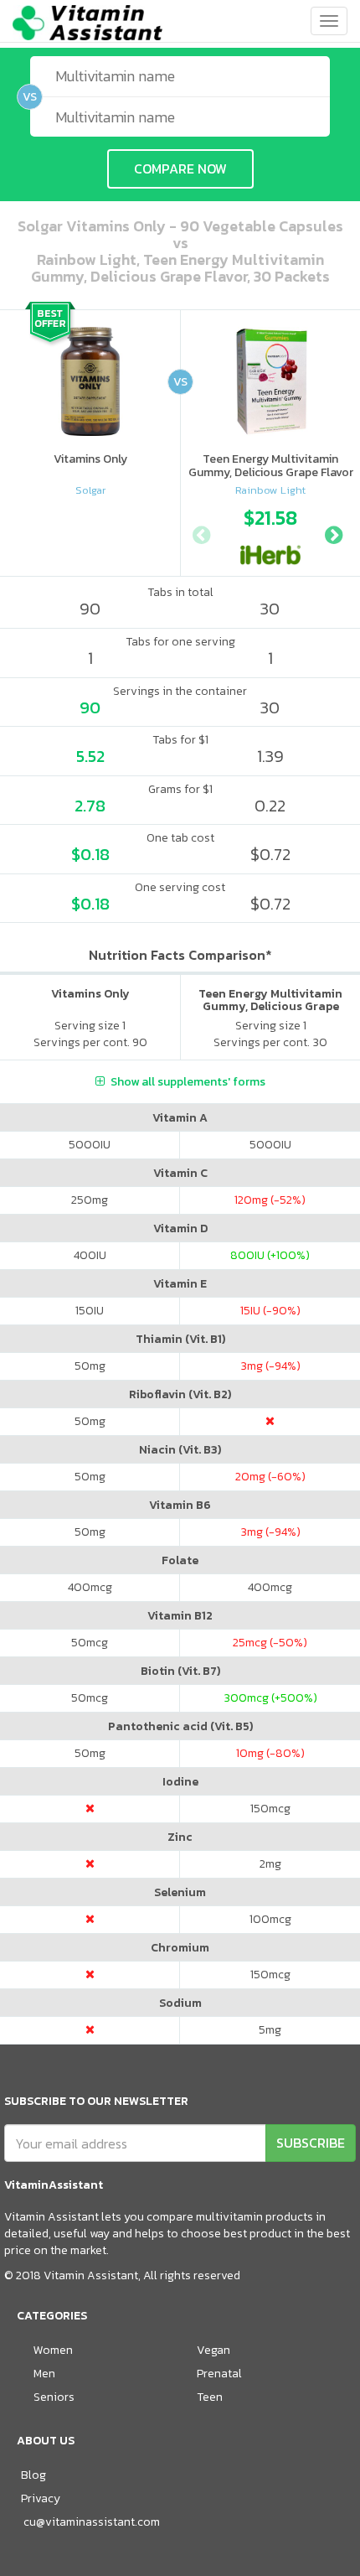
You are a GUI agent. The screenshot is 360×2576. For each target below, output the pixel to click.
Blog (33, 2475)
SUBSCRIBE (311, 2143)
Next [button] (333, 533)
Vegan (213, 2350)
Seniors (54, 2397)
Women (53, 2350)
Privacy (41, 2498)
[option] (270, 533)
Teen (210, 2397)
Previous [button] (201, 533)
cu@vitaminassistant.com (92, 2522)
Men (44, 2374)
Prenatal (219, 2374)
